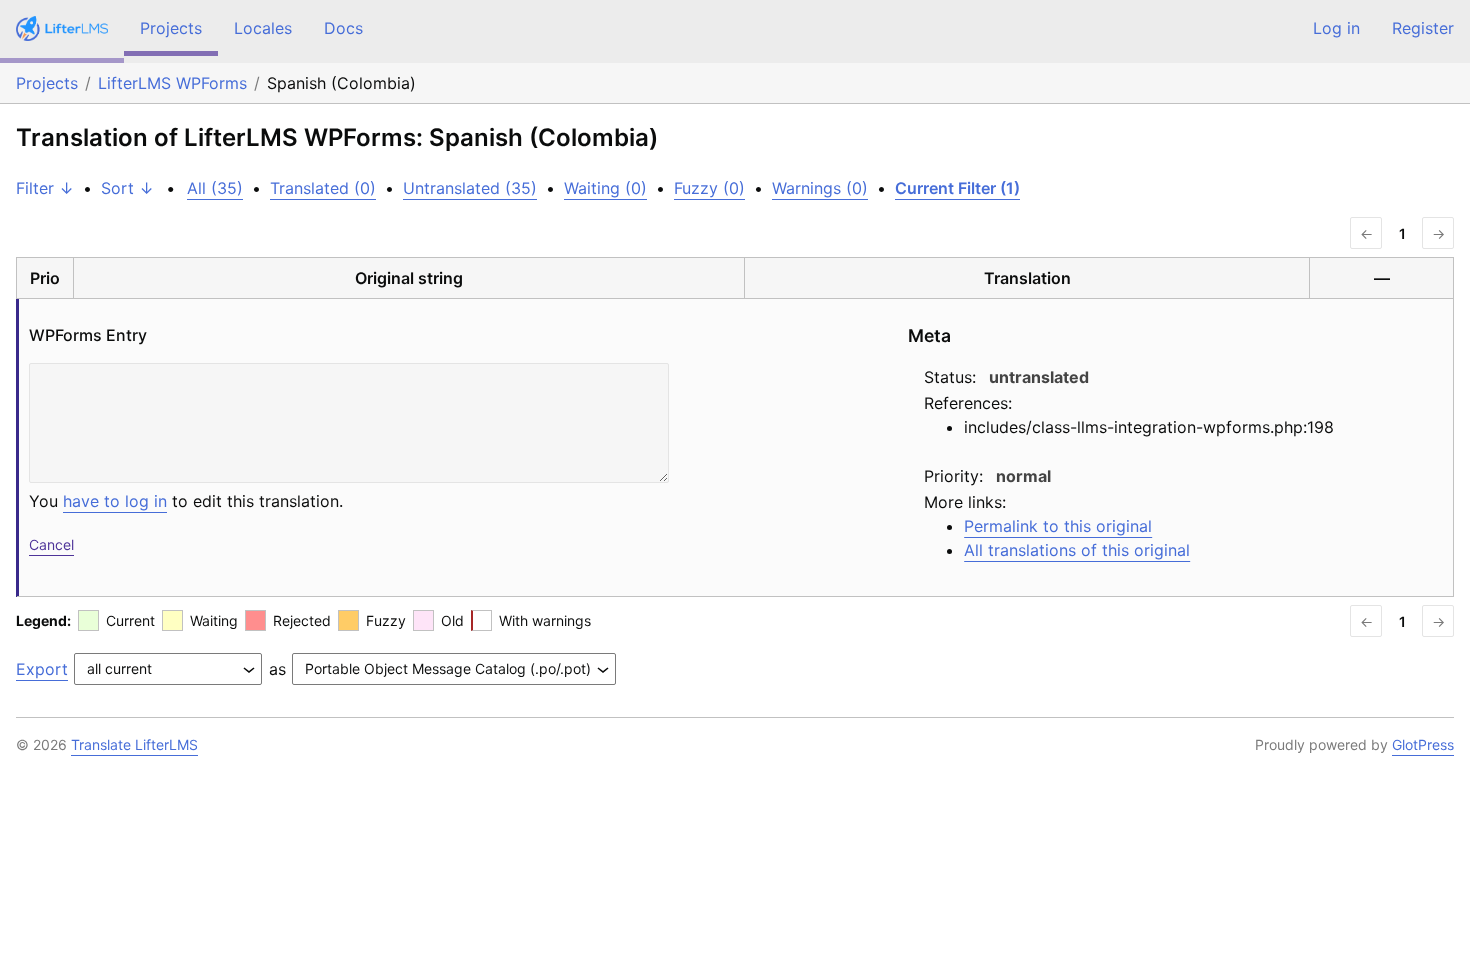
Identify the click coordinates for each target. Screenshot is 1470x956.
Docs (343, 28)
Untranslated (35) (470, 188)
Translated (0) (323, 188)
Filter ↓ (45, 188)
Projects (171, 28)
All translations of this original (1077, 550)
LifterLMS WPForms (172, 83)
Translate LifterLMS (134, 744)
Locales (263, 28)
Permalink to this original (1058, 526)
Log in (1336, 28)
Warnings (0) (820, 188)
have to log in (115, 501)
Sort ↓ (127, 188)
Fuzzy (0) (709, 188)
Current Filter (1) (957, 188)
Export (42, 669)
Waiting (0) (605, 188)
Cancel (51, 544)
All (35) (215, 188)
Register (1423, 28)
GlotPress (1423, 744)
